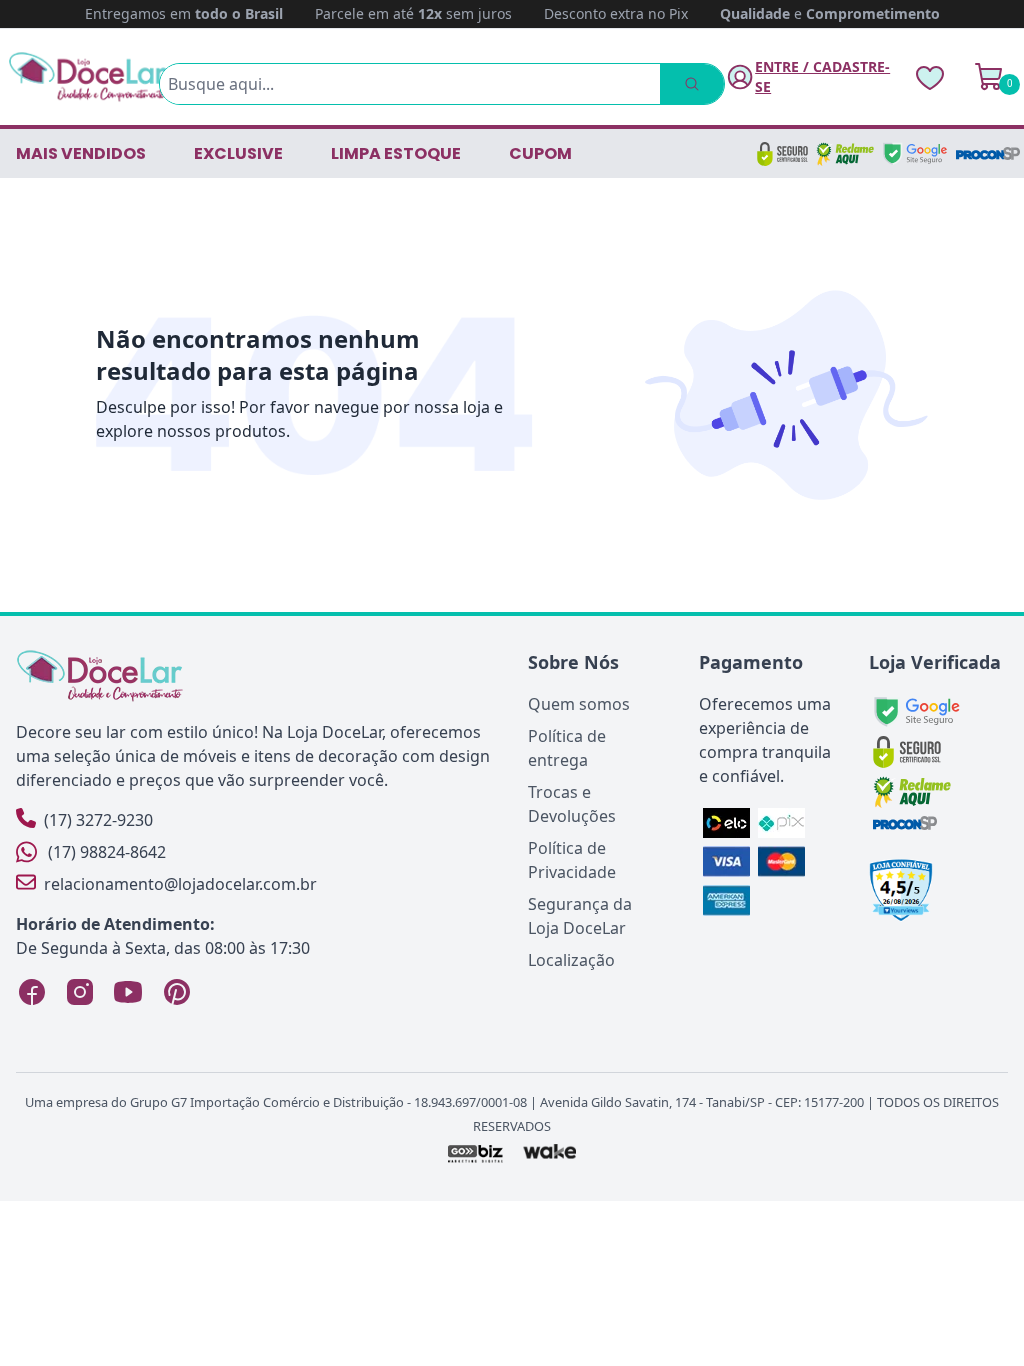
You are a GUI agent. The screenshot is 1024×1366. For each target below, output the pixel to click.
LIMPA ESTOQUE (396, 153)
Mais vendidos (81, 153)
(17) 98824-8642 (107, 852)
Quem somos (579, 704)
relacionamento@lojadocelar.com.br (180, 884)
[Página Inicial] (88, 76)
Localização (571, 960)
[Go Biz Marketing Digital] (474, 1153)
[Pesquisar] (692, 84)
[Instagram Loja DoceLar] (80, 992)
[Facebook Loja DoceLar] (32, 992)
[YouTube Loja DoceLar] (128, 992)
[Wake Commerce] (550, 1153)
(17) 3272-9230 (98, 820)
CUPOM (540, 153)
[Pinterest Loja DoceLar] (176, 992)
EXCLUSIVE (238, 153)
